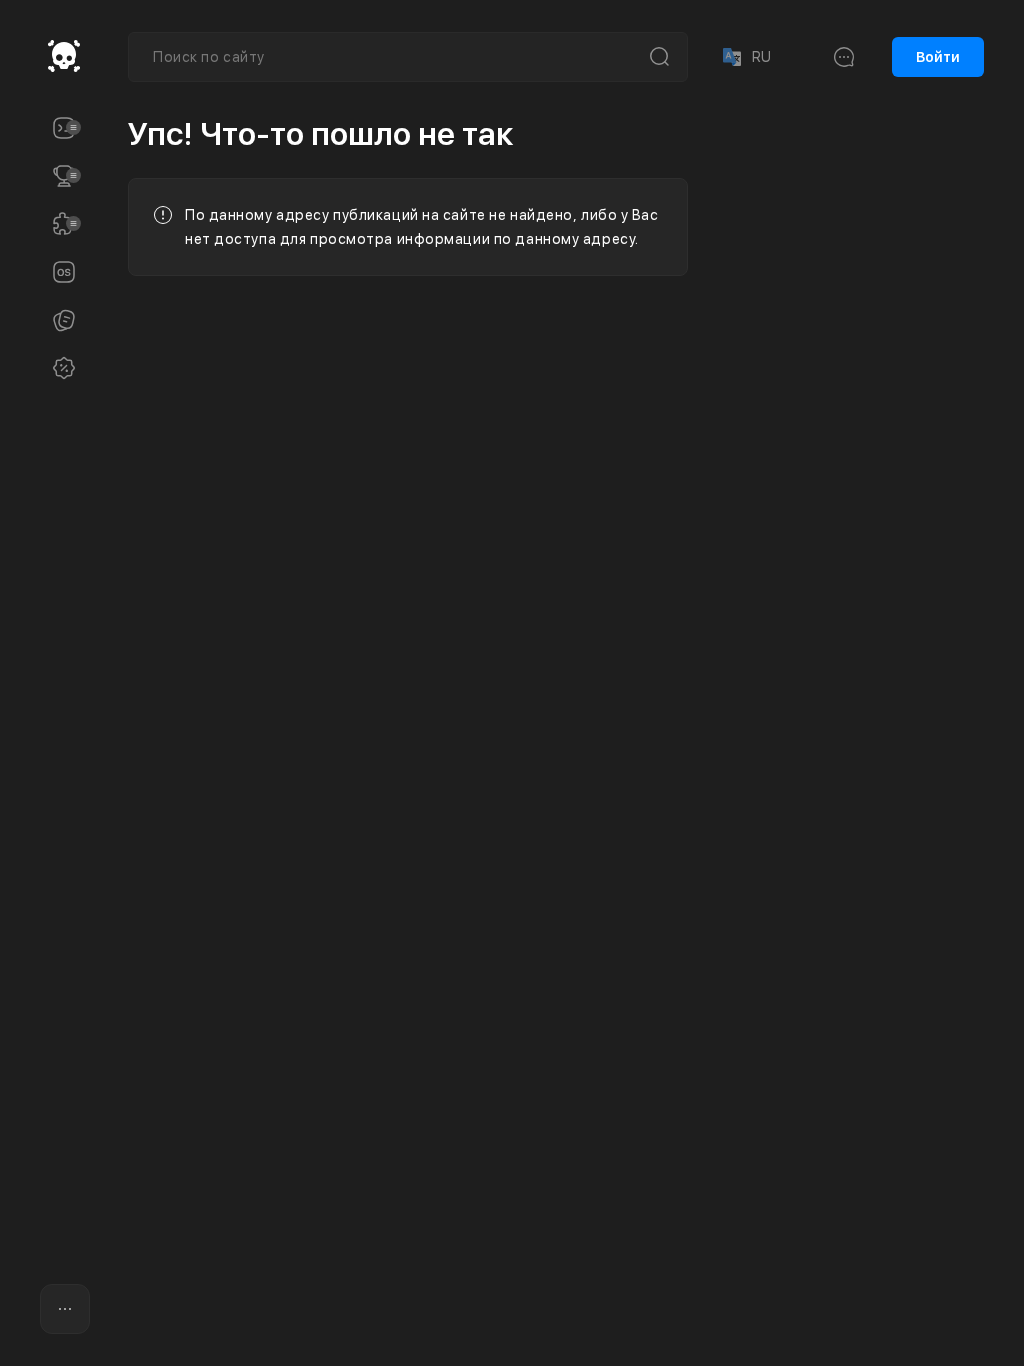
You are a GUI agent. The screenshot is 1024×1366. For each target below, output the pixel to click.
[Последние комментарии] (844, 57)
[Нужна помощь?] (502, 1310)
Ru (745, 57)
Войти (938, 57)
